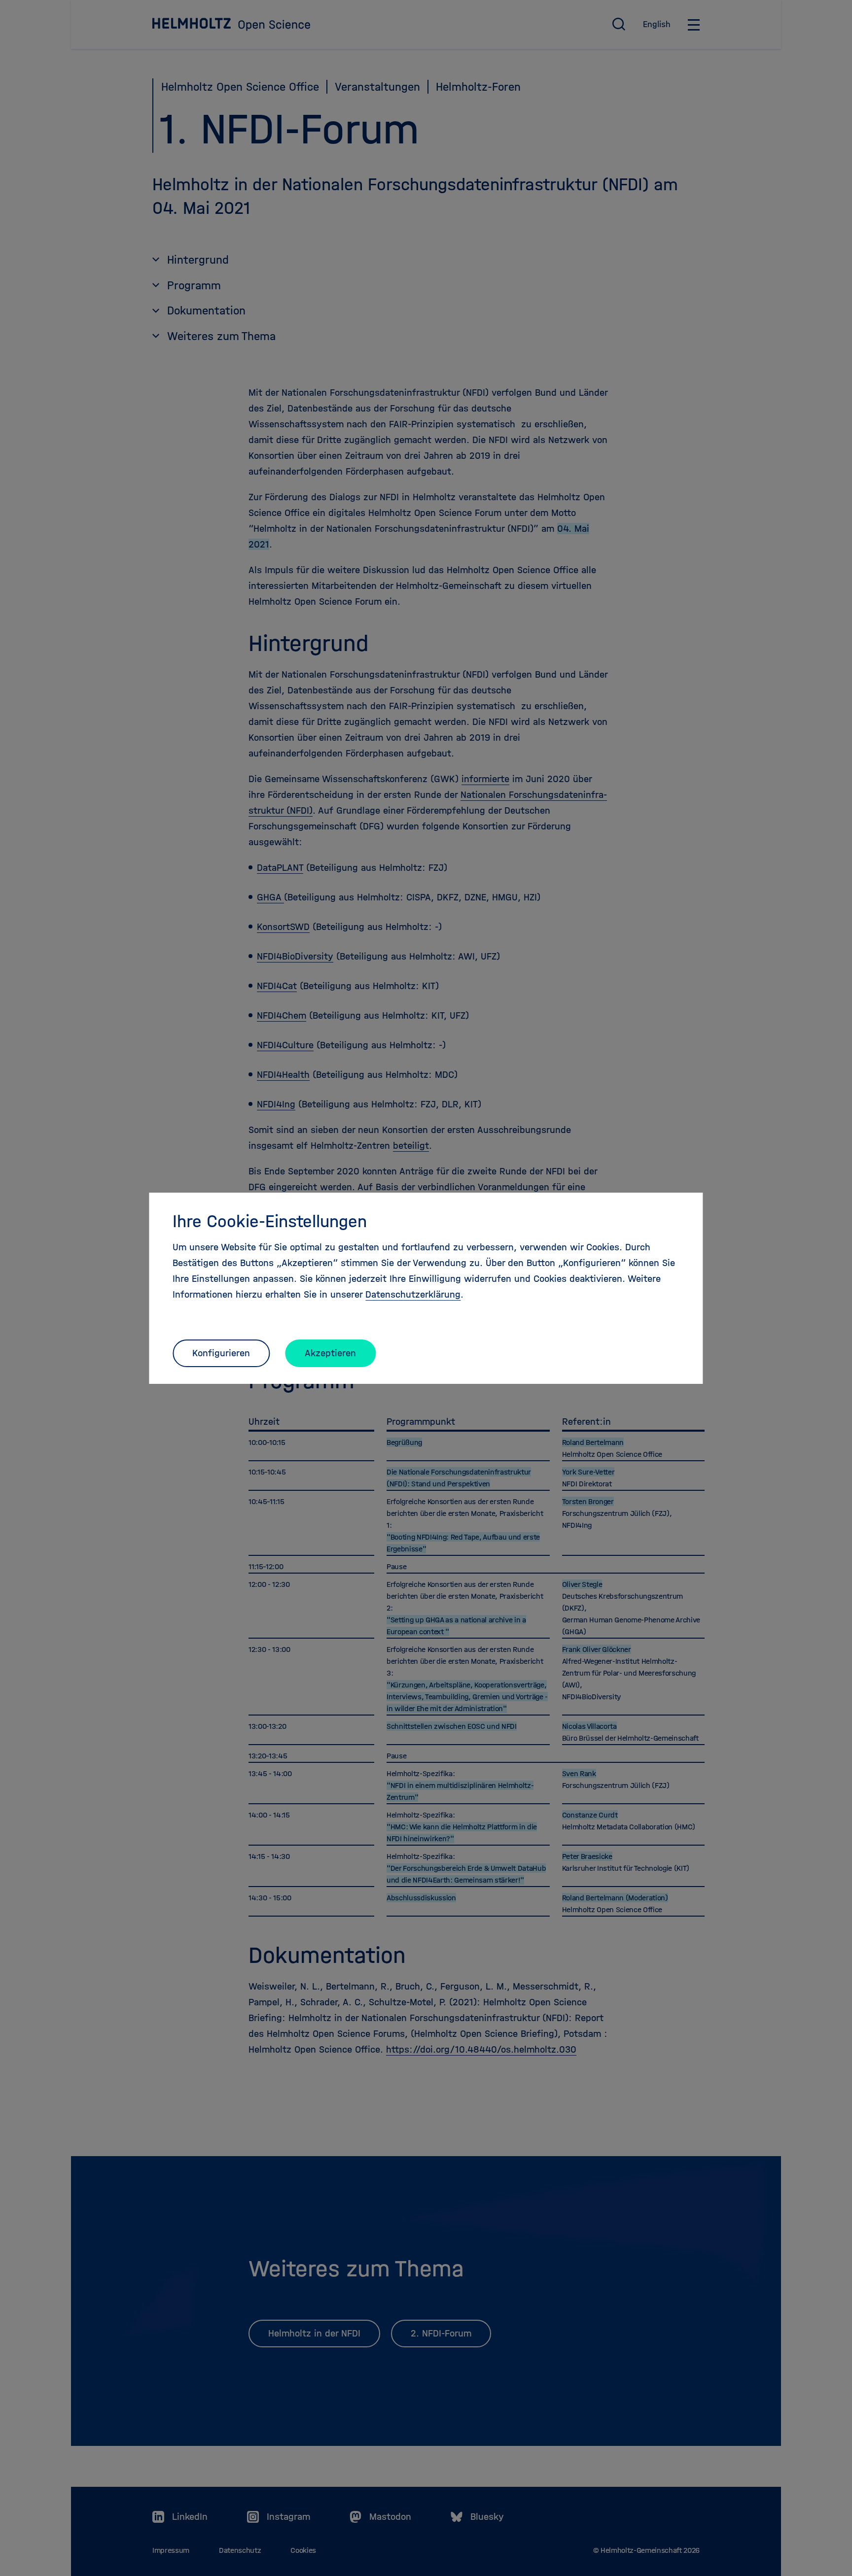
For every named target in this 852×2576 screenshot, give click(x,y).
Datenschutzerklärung (413, 1294)
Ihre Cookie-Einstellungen (270, 1221)
